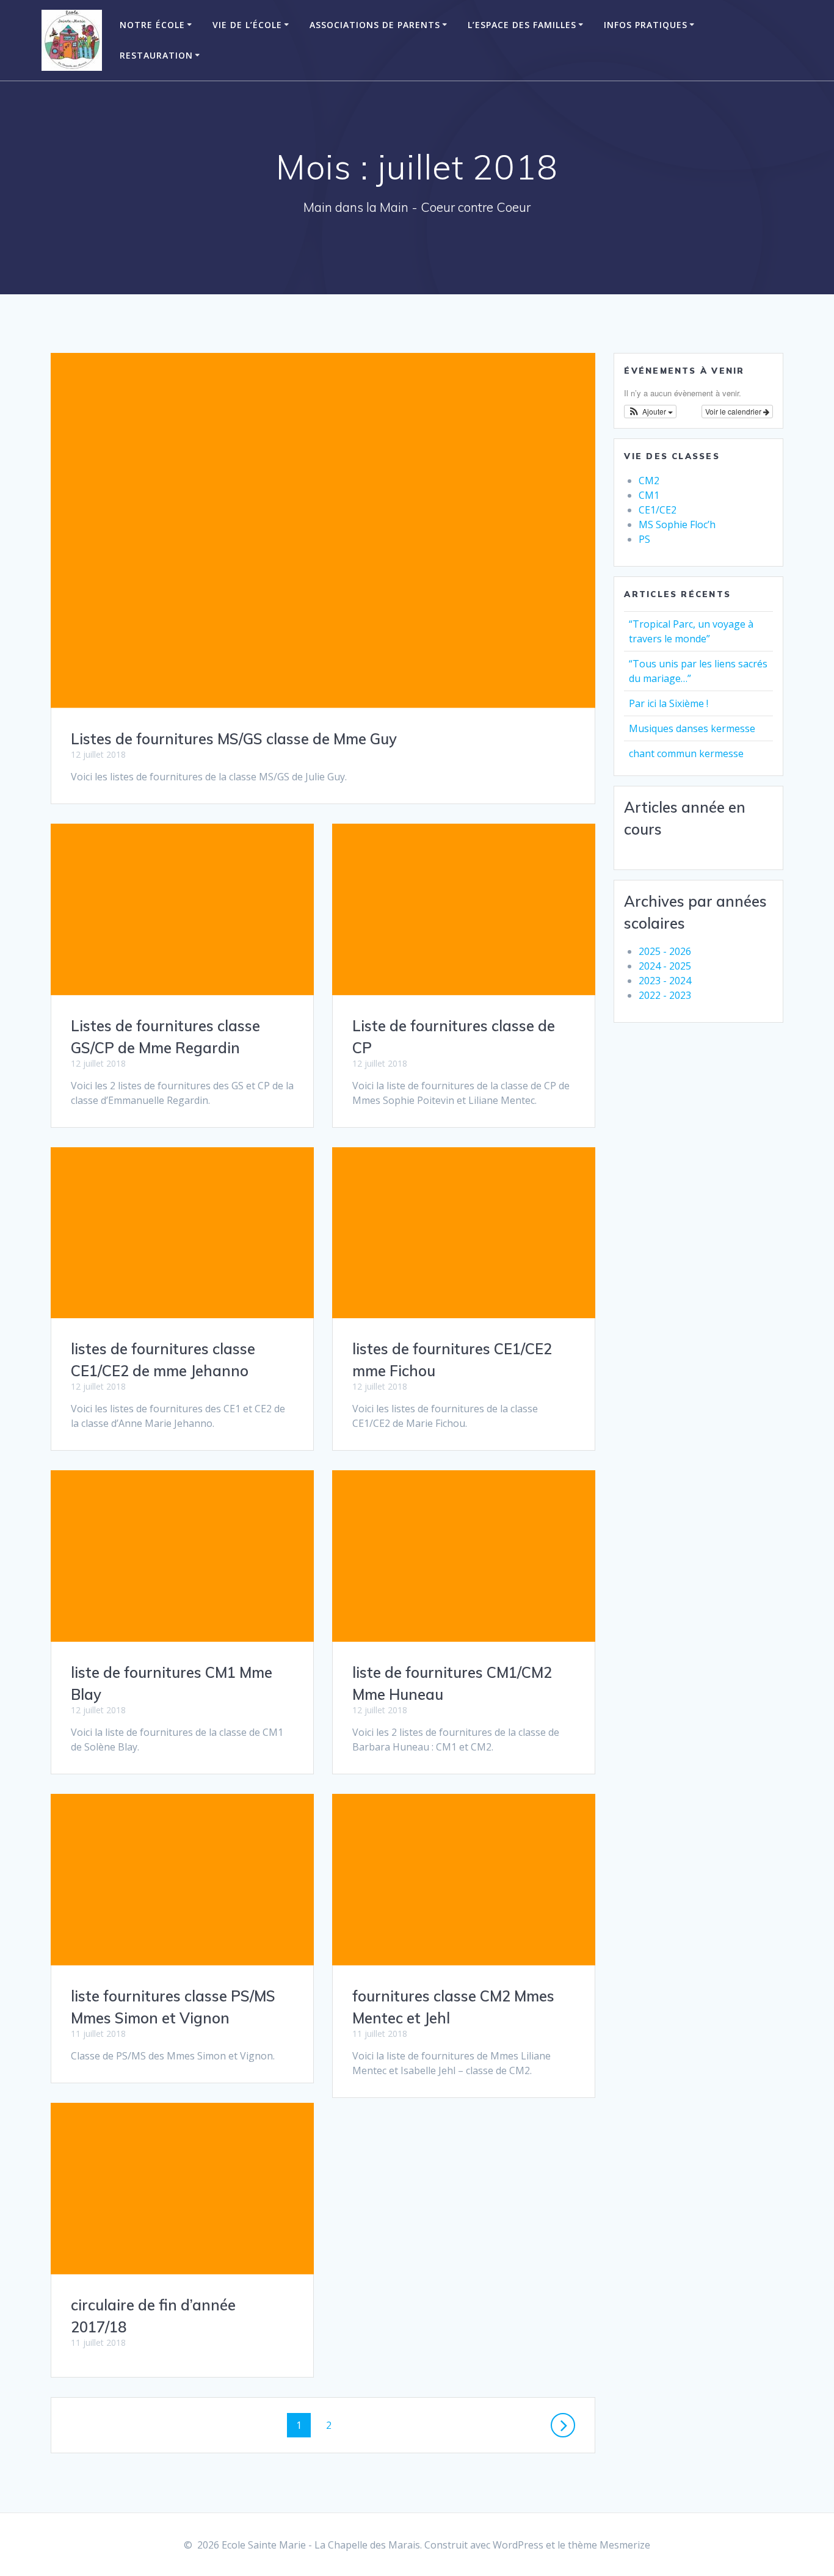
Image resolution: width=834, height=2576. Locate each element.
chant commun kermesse (686, 753)
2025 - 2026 (665, 951)
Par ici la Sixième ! (669, 703)
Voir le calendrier (734, 411)
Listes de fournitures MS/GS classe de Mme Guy (234, 739)
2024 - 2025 (665, 966)
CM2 (649, 481)
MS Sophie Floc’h (677, 524)
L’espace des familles (522, 25)
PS (644, 539)
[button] (650, 412)
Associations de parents (375, 25)
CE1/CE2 (658, 510)
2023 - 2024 (665, 981)
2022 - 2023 (665, 995)
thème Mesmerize (609, 2545)
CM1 (649, 495)
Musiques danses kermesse (692, 728)
